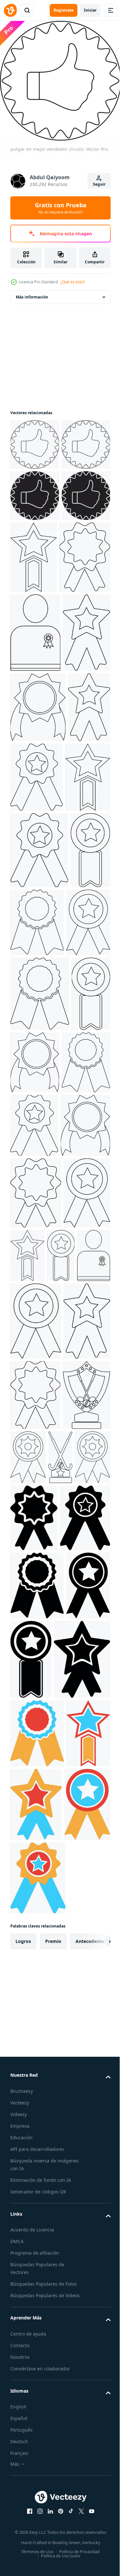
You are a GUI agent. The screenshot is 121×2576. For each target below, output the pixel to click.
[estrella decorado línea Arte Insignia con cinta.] (34, 829)
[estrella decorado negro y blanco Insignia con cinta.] (35, 2286)
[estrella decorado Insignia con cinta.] (81, 974)
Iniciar (90, 10)
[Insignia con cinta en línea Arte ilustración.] (30, 1194)
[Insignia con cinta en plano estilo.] (85, 603)
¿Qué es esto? (73, 282)
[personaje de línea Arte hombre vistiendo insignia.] (35, 751)
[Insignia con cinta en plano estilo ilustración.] (37, 2354)
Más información (32, 292)
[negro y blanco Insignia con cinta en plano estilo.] (34, 2219)
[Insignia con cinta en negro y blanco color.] (77, 2428)
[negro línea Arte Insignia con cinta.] (36, 675)
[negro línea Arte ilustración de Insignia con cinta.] (78, 2088)
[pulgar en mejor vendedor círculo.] (35, 440)
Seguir (99, 184)
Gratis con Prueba (61, 208)
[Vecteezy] (10, 10)
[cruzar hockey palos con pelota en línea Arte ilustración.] (22, 2159)
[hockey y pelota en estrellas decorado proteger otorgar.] (34, 2096)
